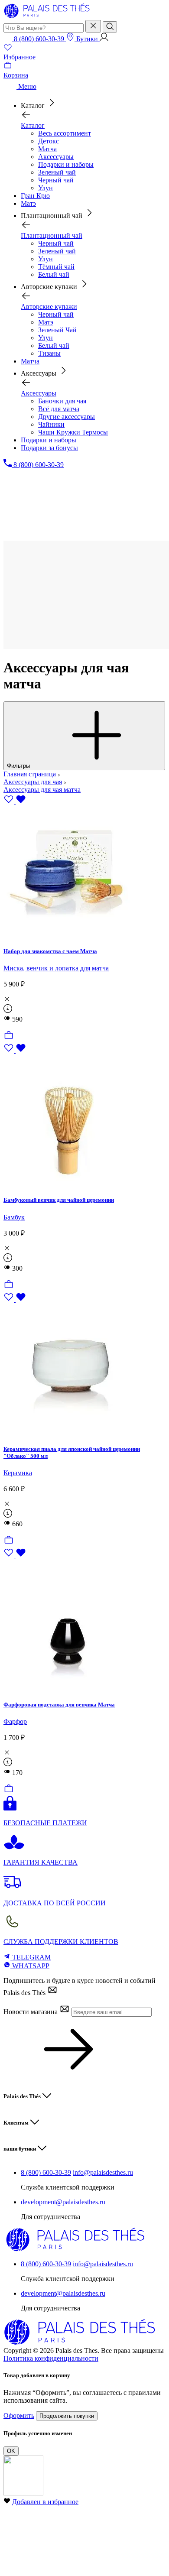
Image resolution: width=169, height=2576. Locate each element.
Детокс (49, 141)
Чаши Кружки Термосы (73, 432)
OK (11, 2451)
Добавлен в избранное (45, 2502)
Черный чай (56, 180)
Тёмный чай (56, 267)
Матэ (46, 322)
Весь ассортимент (65, 133)
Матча (47, 149)
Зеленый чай (57, 172)
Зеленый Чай (57, 330)
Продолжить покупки (67, 2416)
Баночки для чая (62, 401)
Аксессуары (56, 157)
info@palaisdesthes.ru (103, 2172)
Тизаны (49, 353)
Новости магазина (31, 2012)
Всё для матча (59, 409)
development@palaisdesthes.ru (63, 2202)
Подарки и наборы (66, 164)
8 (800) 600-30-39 (46, 2172)
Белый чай (54, 274)
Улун (45, 188)
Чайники (51, 424)
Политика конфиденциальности (51, 2358)
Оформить (19, 2415)
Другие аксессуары (67, 417)
